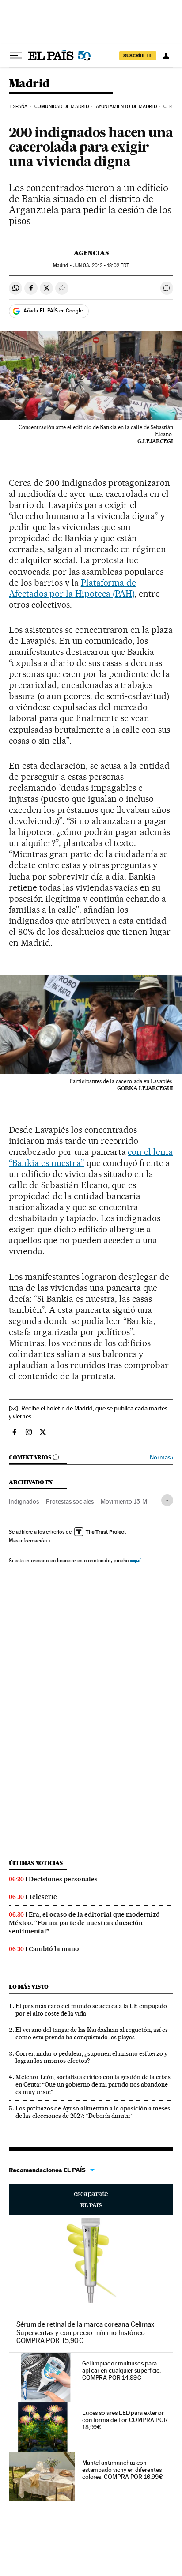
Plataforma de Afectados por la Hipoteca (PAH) (72, 588)
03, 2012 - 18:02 (101, 265)
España (19, 107)
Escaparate (91, 2199)
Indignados (24, 1501)
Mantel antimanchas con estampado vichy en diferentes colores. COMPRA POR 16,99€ (123, 2470)
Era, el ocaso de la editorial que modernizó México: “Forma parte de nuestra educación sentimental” (84, 1923)
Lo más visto (29, 1987)
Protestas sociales (70, 1501)
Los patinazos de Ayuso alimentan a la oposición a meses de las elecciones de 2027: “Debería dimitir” (93, 2112)
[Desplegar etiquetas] (167, 1500)
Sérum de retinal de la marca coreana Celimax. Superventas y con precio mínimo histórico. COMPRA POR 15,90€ (86, 2332)
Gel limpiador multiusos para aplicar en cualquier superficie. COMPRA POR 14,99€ (121, 2370)
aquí (135, 1560)
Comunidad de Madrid (62, 107)
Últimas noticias (36, 1863)
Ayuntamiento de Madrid (126, 107)
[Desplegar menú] (16, 56)
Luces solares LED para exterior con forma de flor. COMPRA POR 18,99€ (125, 2420)
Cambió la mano (54, 1949)
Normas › (161, 1457)
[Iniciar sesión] (166, 56)
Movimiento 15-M (124, 1501)
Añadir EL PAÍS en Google (53, 311)
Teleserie (43, 1897)
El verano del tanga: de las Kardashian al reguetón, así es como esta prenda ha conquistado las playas (92, 2033)
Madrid (29, 84)
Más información (28, 1541)
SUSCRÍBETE (138, 56)
